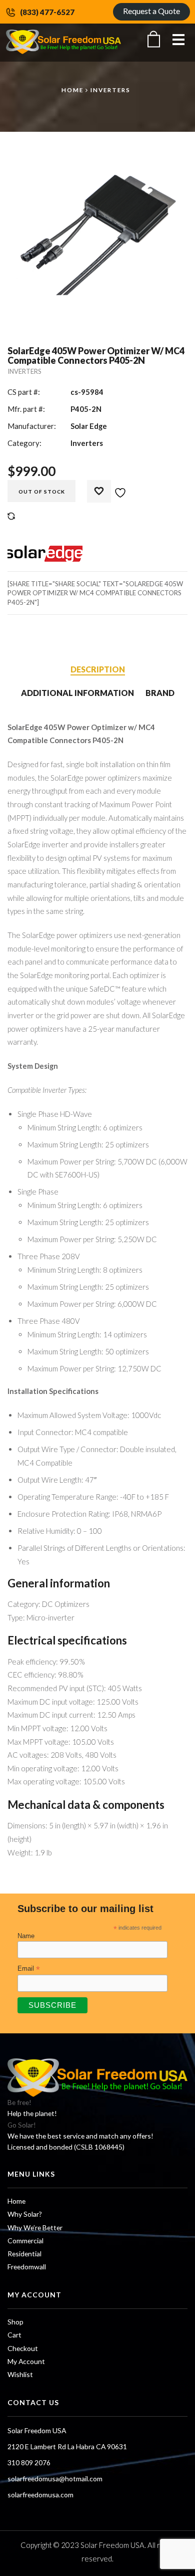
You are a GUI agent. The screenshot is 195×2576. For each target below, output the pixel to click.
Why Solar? (25, 2214)
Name (26, 1936)
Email (29, 1969)
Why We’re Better (35, 2228)
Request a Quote (151, 11)
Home (72, 90)
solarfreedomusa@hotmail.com (55, 2479)
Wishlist (20, 2374)
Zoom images (29, 304)
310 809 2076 (29, 2463)
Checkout (23, 2348)
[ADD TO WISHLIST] (112, 488)
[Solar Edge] (45, 554)
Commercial (25, 2241)
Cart (14, 2335)
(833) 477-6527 (47, 12)
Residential (24, 2254)
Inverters (110, 90)
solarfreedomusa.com (40, 2495)
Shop (15, 2322)
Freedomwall (27, 2267)
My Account (26, 2361)
